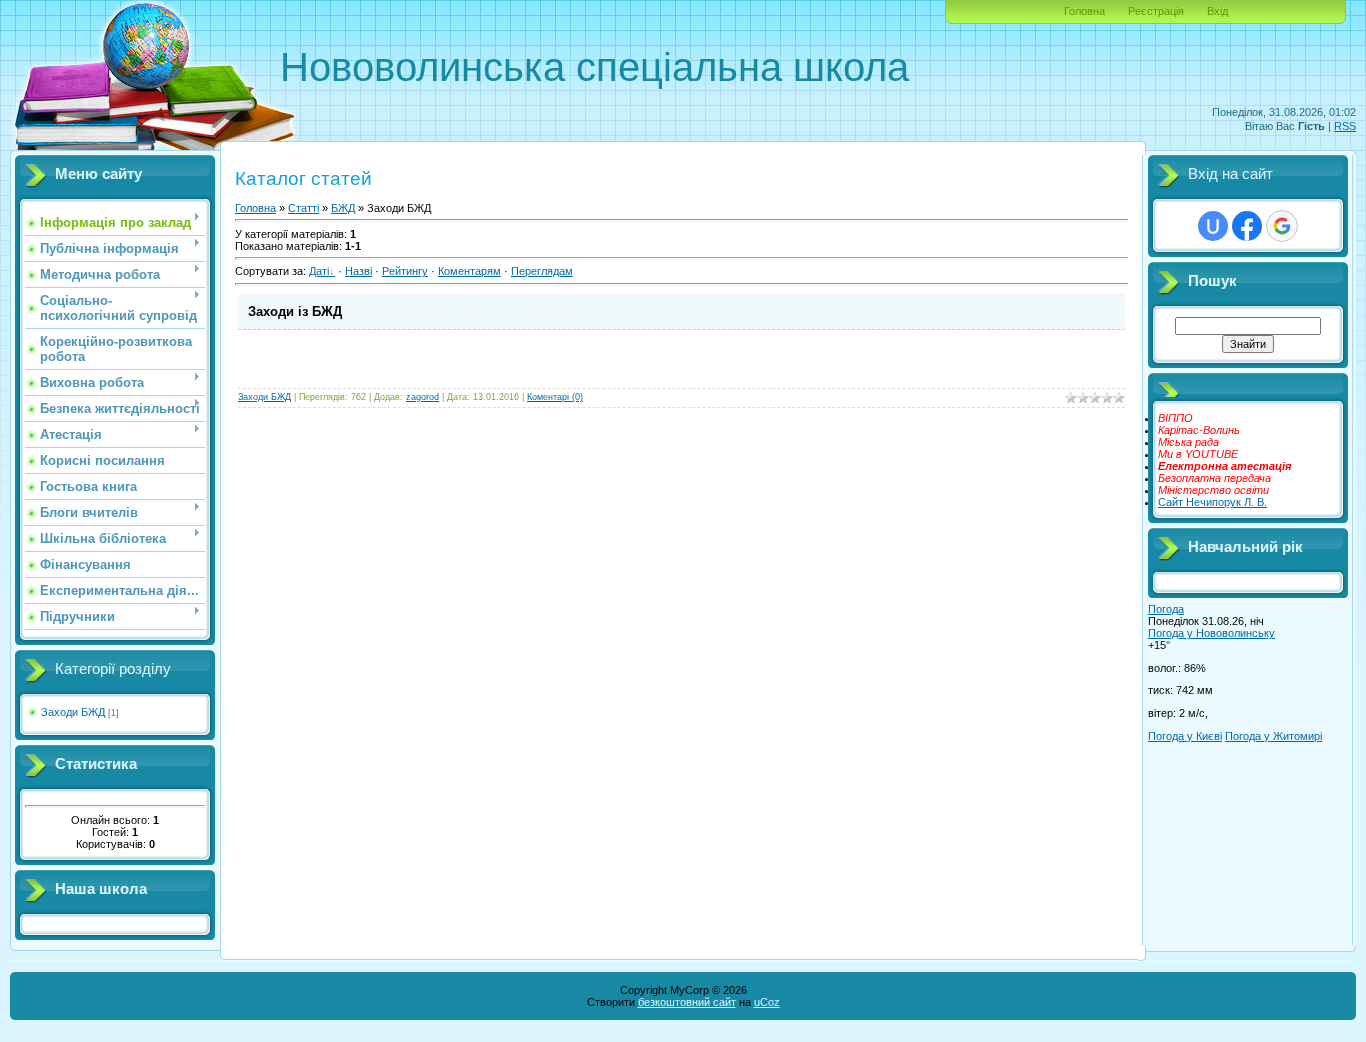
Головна (1084, 11)
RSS (1345, 126)
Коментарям (469, 271)
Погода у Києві (1185, 736)
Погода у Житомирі (1273, 736)
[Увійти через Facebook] (1247, 226)
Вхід (1217, 11)
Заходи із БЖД (295, 311)
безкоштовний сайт (687, 1002)
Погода (1166, 609)
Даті (319, 271)
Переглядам (542, 271)
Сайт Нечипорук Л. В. (1212, 502)
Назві (358, 271)
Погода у (1211, 633)
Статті (303, 208)
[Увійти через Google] (1282, 226)
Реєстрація (1156, 11)
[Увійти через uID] (1213, 226)
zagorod (422, 397)
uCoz (767, 1002)
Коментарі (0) (555, 397)
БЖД (343, 208)
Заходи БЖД (73, 712)
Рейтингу (405, 271)
